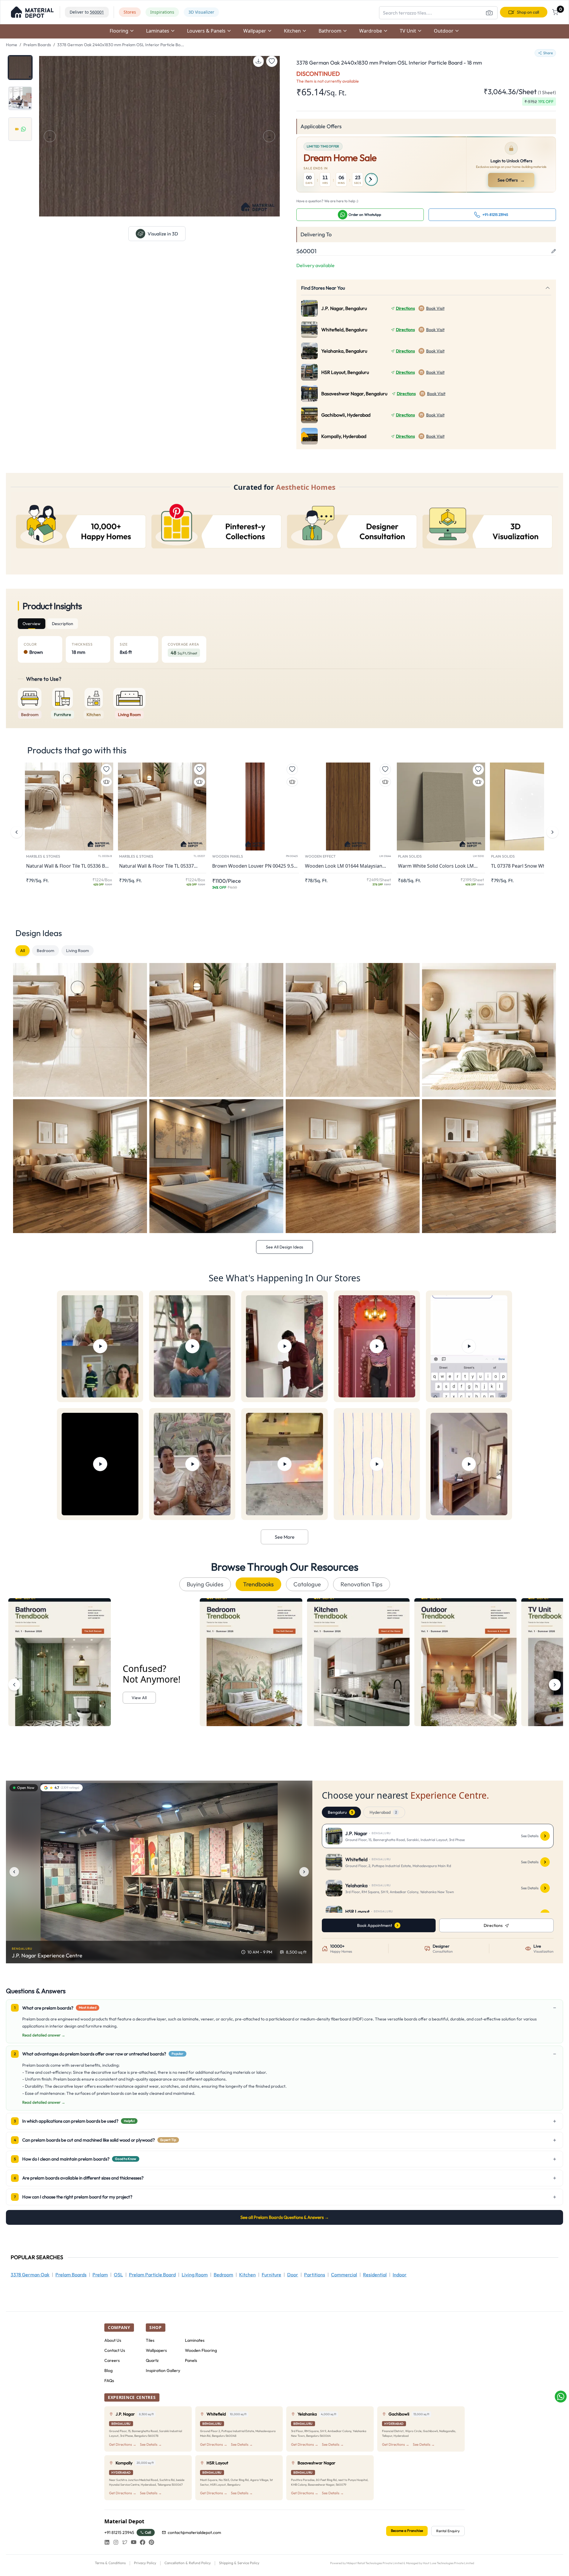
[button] (32, 12)
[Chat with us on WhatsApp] (561, 2397)
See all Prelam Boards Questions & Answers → (285, 2217)
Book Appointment (375, 1925)
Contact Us (115, 2350)
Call (148, 2532)
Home (12, 45)
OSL (118, 2275)
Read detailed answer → (44, 2035)
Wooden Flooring (201, 2350)
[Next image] (304, 1872)
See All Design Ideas (284, 1247)
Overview (32, 624)
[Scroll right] (555, 1685)
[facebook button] (143, 2542)
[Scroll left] (14, 1685)
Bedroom (45, 951)
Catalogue (307, 1584)
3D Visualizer (201, 12)
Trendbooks (258, 1584)
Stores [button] (130, 12)
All (23, 951)
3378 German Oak (30, 2275)
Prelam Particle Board (152, 2275)
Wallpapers (156, 2350)
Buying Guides (205, 1584)
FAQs (109, 2381)
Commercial (344, 2275)
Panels (191, 2360)
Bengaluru (340, 1812)
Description (63, 624)
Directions (405, 308)
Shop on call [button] (528, 12)
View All (139, 1698)
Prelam (100, 2275)
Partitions (315, 2275)
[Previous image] (14, 1872)
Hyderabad (383, 1812)
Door (293, 2275)
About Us (113, 2340)
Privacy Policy (145, 2563)
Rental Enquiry (448, 2531)
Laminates (195, 2340)
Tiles (150, 2340)
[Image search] (489, 13)
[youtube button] (134, 2542)
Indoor (400, 2275)
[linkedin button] (107, 2542)
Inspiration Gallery (163, 2370)
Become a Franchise (407, 2531)
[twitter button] (125, 2542)
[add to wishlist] (272, 61)
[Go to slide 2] (20, 98)
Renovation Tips (362, 1584)
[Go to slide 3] (20, 129)
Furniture (271, 2275)
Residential (375, 2275)
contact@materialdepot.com (194, 2532)
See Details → (151, 2444)
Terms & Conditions (110, 2563)
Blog (108, 2370)
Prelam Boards (37, 45)
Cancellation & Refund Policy (188, 2563)
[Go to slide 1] (20, 68)
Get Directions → (123, 2444)
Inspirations (162, 12)
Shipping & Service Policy (239, 2563)
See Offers (512, 180)
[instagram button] (116, 2542)
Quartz (152, 2360)
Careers (112, 2360)
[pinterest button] (151, 2542)
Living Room (77, 951)
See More (285, 1537)
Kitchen (247, 2275)
